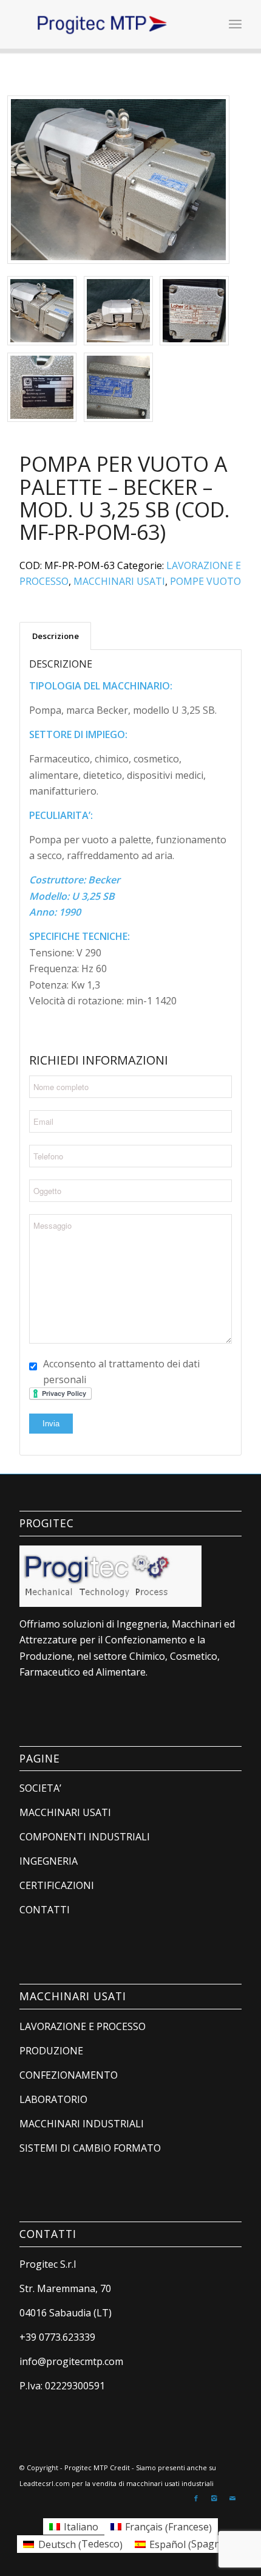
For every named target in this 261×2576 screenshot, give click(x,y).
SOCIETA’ (40, 1788)
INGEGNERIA (49, 1861)
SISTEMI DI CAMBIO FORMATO (90, 2148)
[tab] (55, 636)
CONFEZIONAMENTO (69, 2075)
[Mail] (232, 2498)
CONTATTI (45, 1910)
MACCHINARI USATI (119, 581)
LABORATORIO (53, 2099)
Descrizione (56, 636)
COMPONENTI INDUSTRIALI (85, 1837)
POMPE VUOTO (205, 581)
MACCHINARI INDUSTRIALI (82, 2124)
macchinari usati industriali (170, 2483)
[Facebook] (196, 2498)
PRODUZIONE (51, 2051)
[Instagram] (214, 2498)
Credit (120, 2467)
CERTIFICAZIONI (57, 1885)
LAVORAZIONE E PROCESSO (83, 2026)
